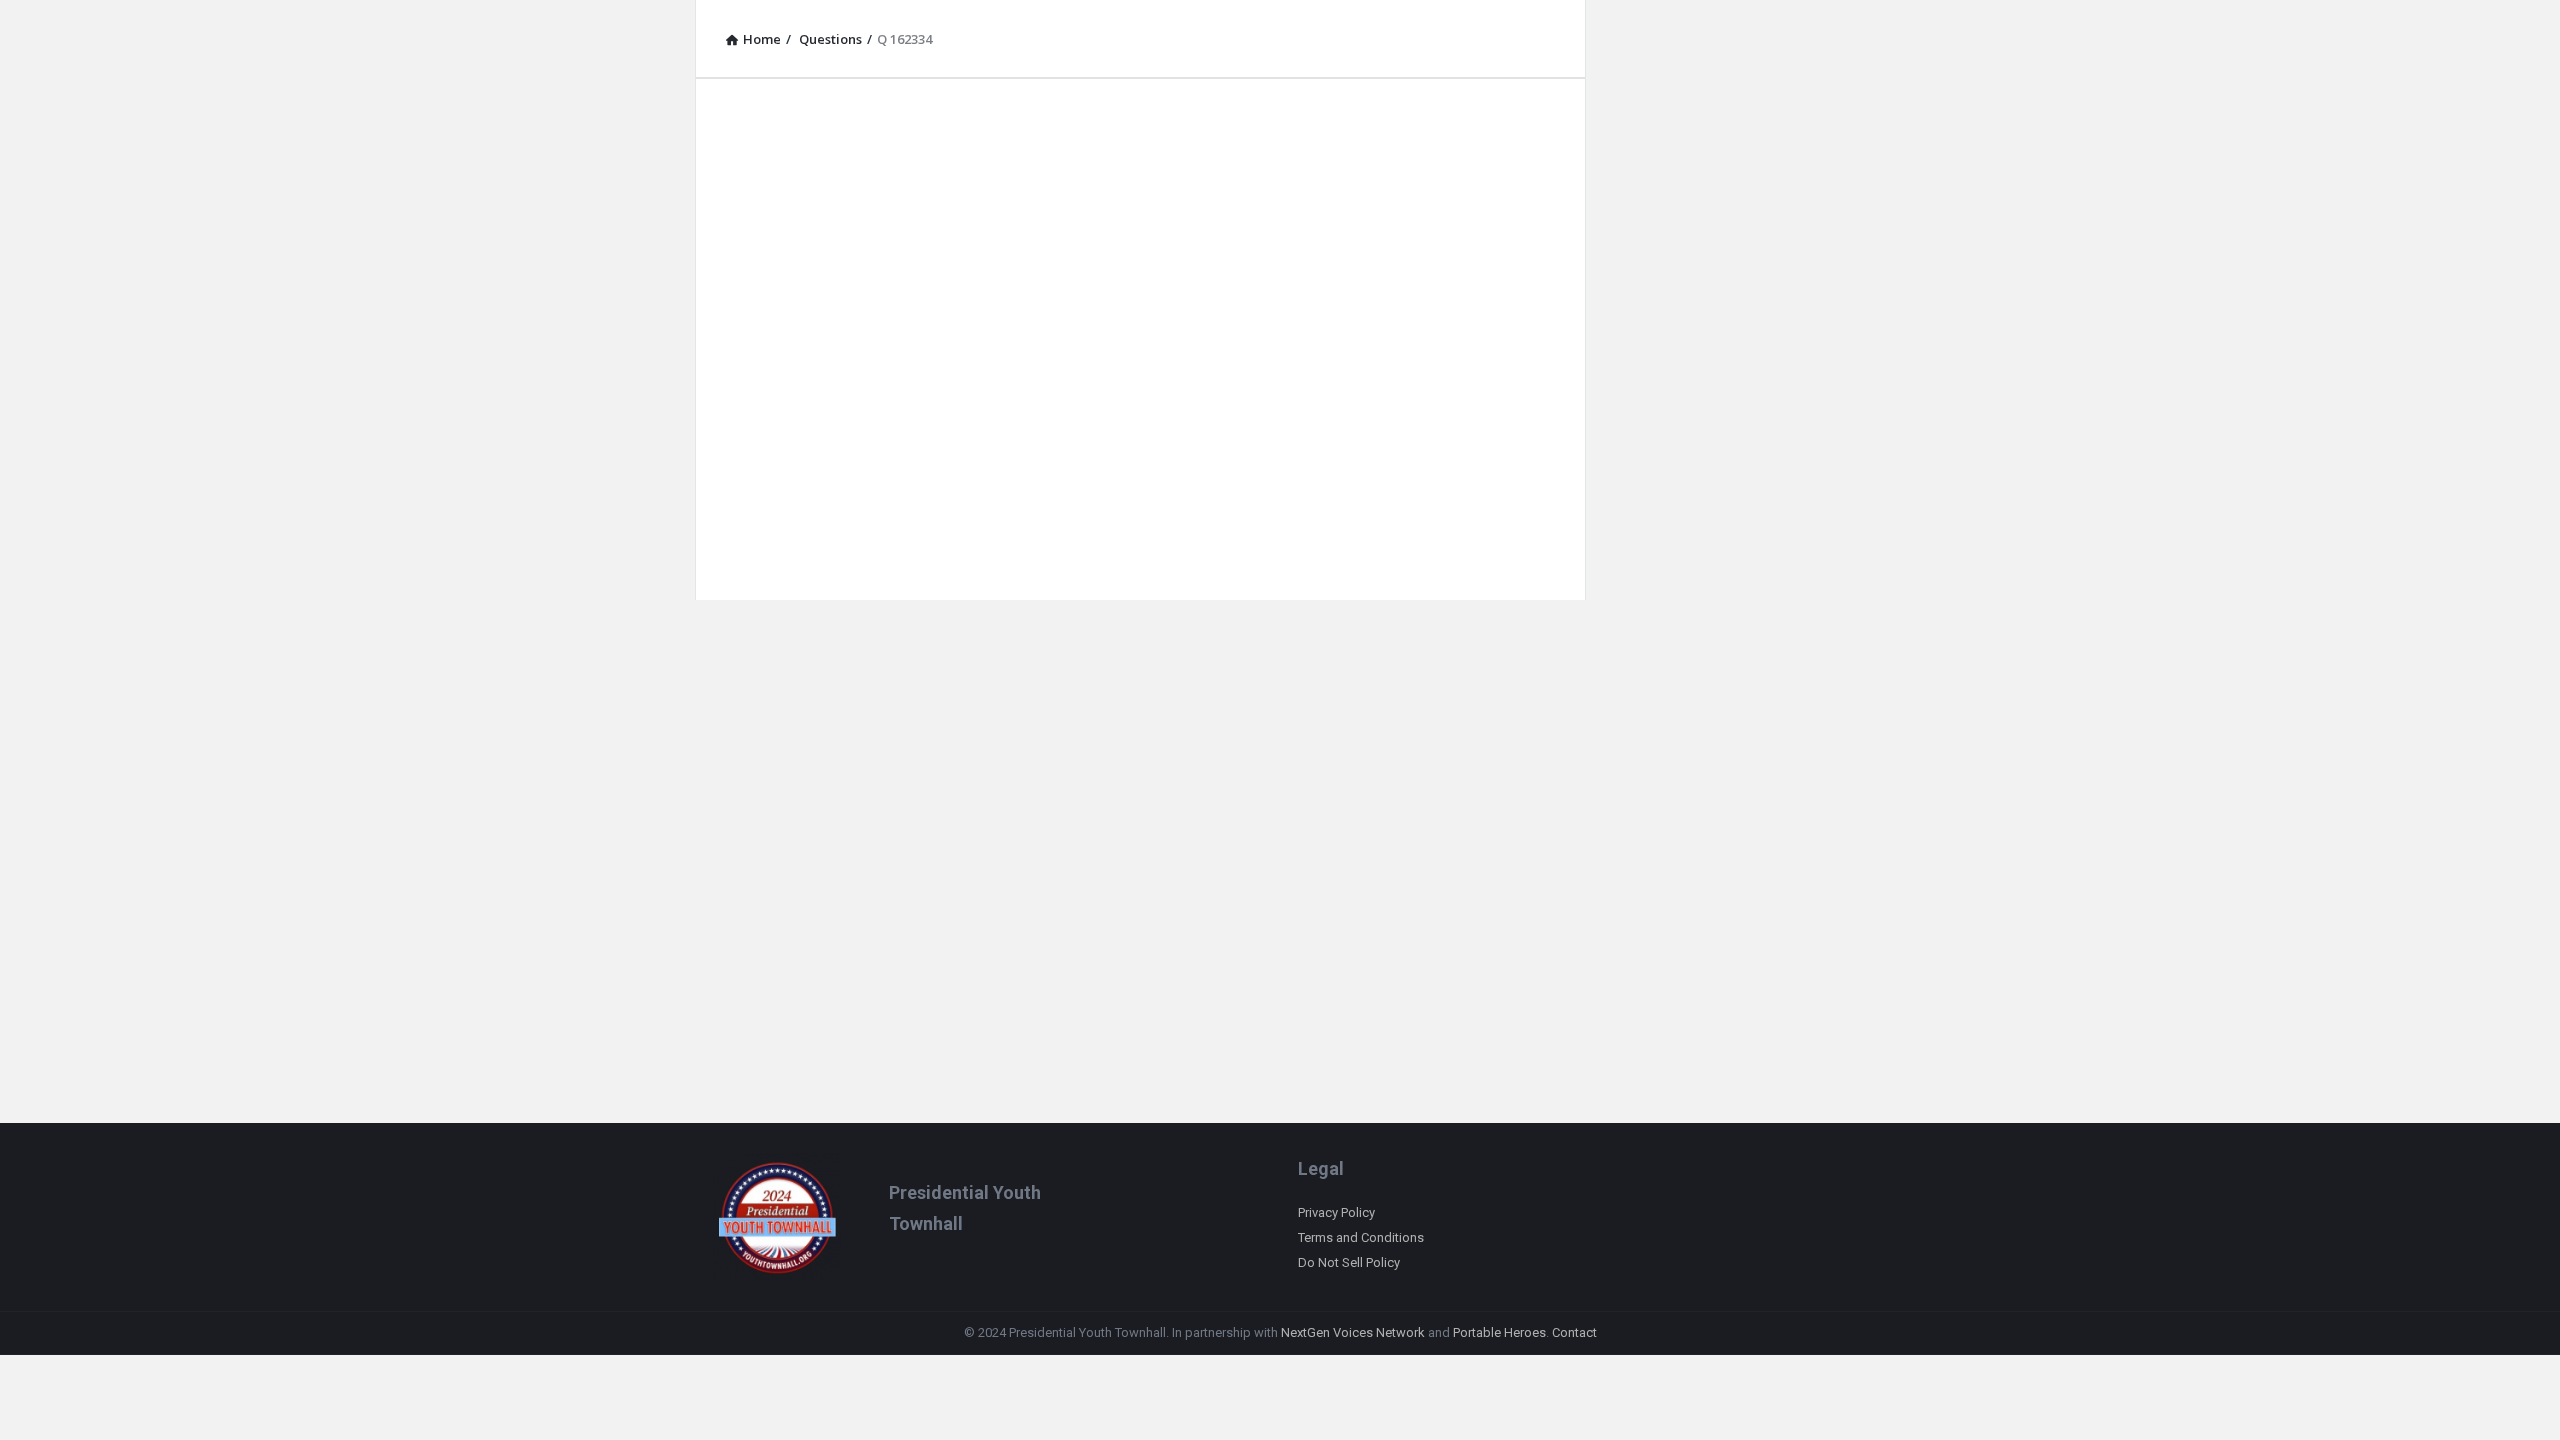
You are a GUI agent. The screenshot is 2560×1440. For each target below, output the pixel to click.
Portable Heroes (1499, 1332)
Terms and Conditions (1361, 1237)
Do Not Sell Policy (1349, 1262)
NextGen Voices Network (1353, 1332)
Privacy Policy (1336, 1212)
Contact (1574, 1332)
